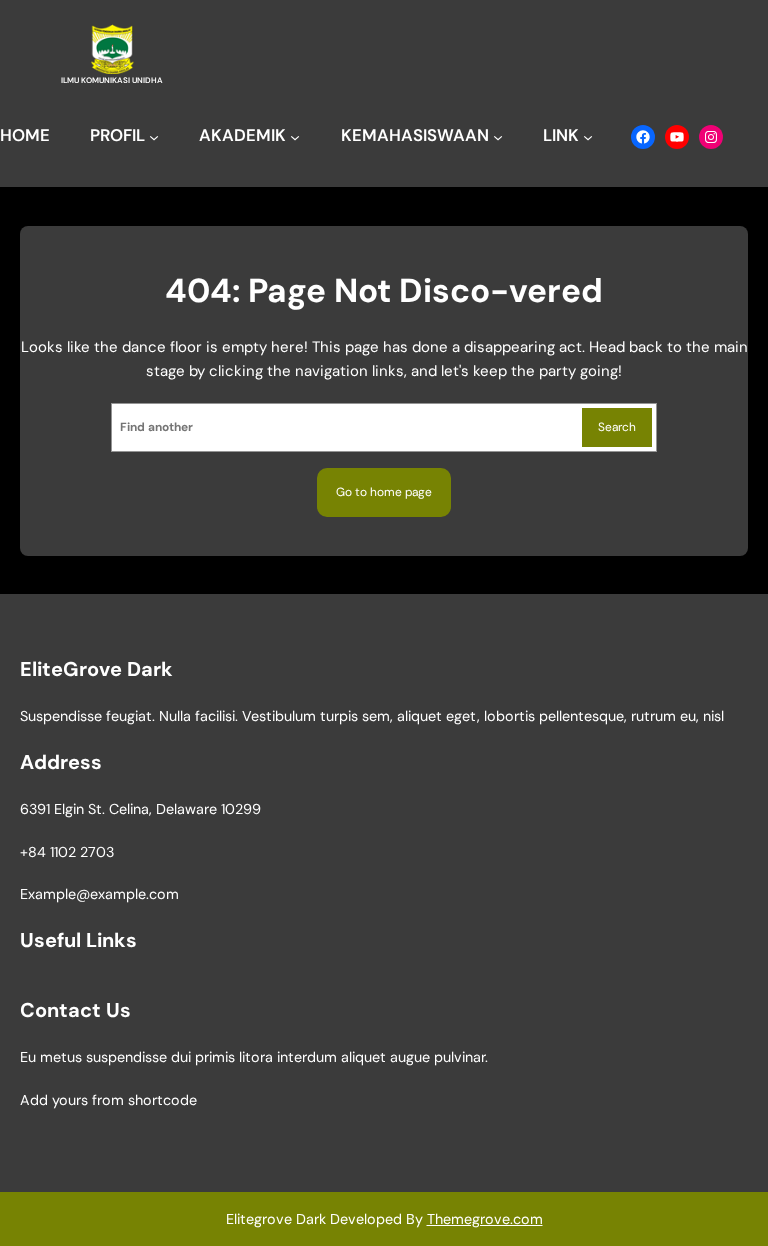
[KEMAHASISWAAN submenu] (498, 137)
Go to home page (384, 492)
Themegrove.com (485, 1219)
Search (617, 427)
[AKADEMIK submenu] (295, 137)
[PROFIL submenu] (154, 137)
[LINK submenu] (588, 137)
